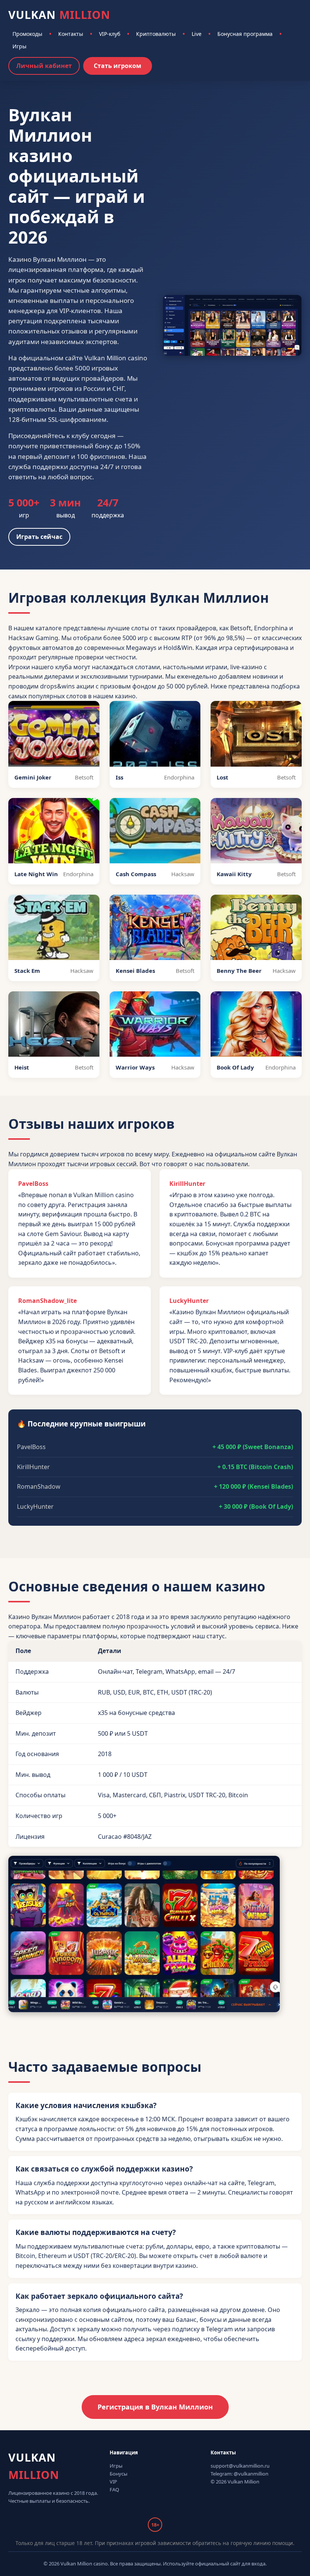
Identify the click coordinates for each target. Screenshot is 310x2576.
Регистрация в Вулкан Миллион (155, 2407)
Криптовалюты (156, 34)
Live (197, 34)
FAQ (114, 2490)
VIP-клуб (110, 34)
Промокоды (27, 34)
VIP (113, 2482)
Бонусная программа (245, 34)
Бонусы (119, 2474)
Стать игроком (118, 66)
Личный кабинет (44, 66)
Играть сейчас (39, 537)
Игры (19, 46)
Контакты (71, 34)
